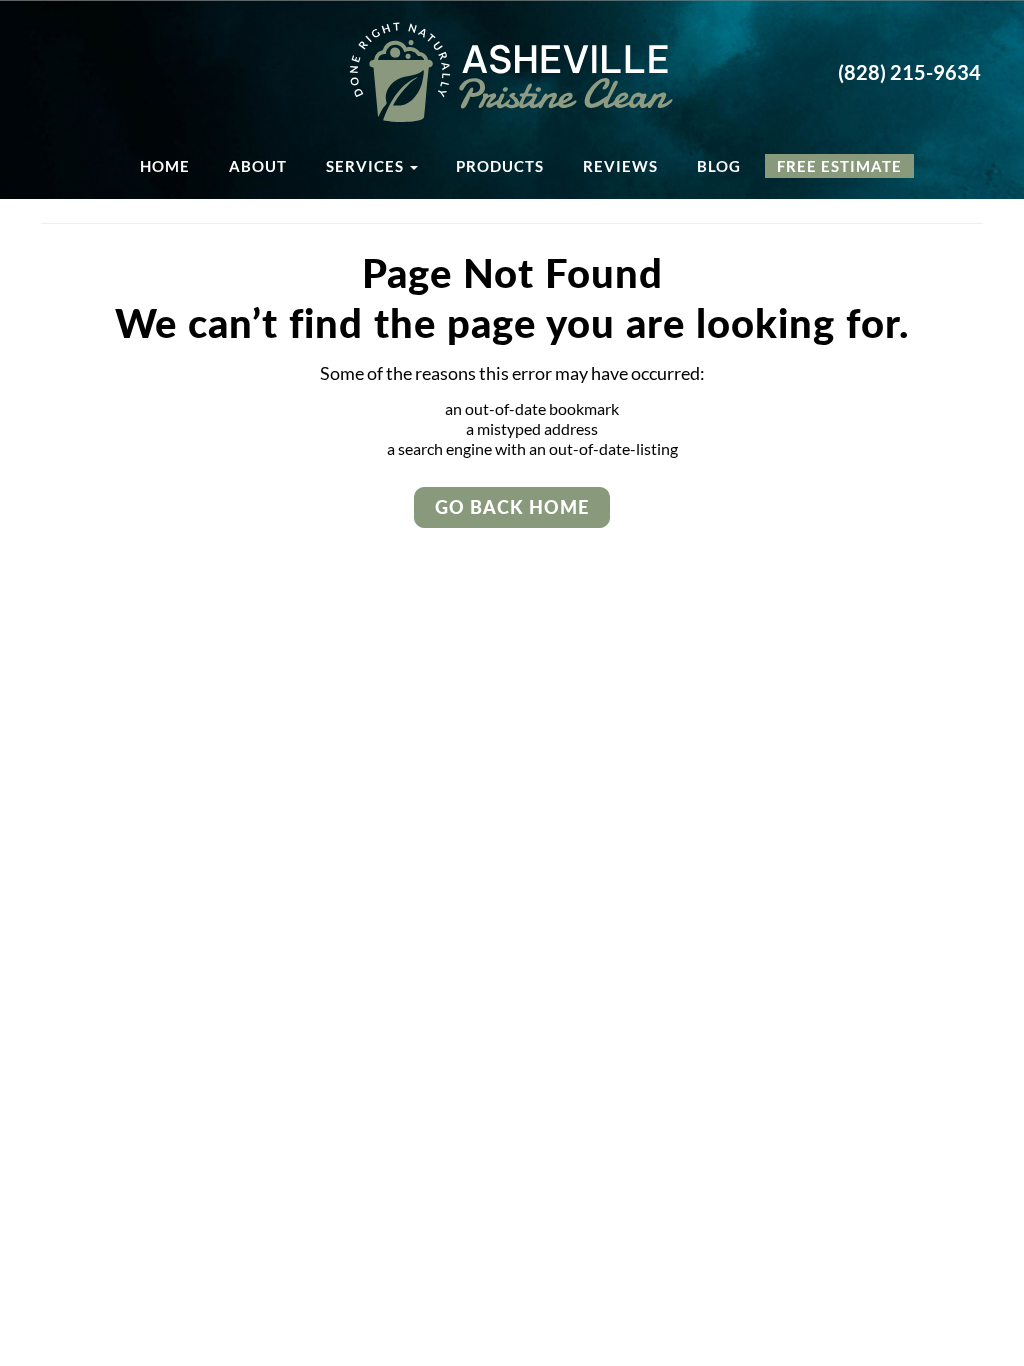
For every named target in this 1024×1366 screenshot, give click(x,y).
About (258, 166)
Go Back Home (512, 507)
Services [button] (367, 166)
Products (500, 166)
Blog (719, 166)
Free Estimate (839, 166)
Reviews (620, 166)
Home (165, 166)
